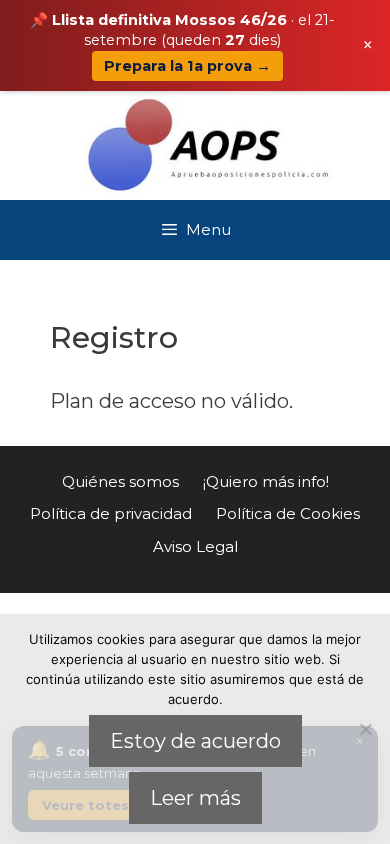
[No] (365, 729)
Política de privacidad (111, 513)
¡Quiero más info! (266, 481)
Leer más (195, 798)
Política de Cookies (288, 513)
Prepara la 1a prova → (187, 66)
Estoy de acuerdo (195, 741)
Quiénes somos (120, 481)
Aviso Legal (195, 546)
